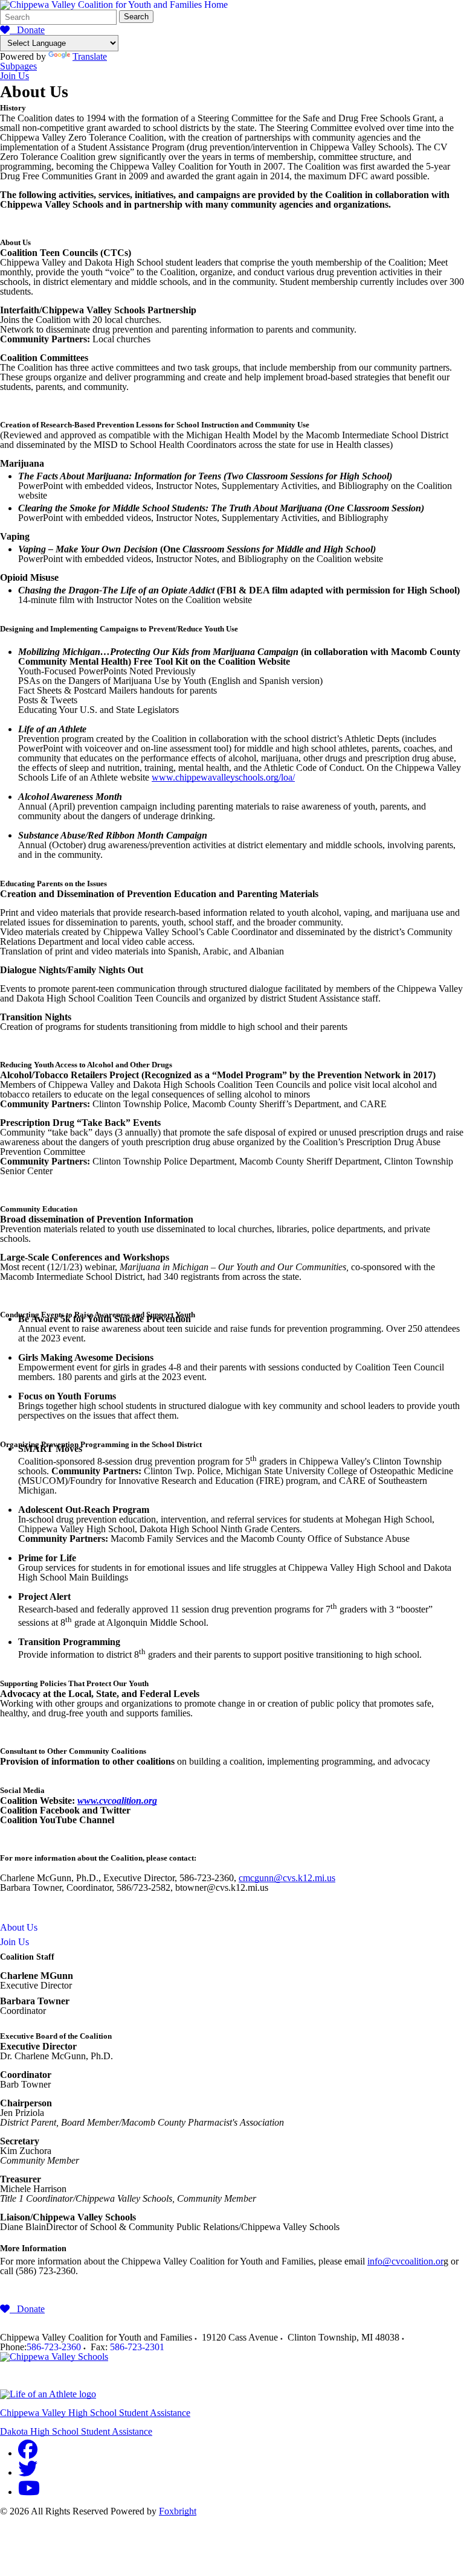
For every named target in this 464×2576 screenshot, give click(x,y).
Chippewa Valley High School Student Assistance (95, 2413)
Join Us (14, 76)
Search (136, 17)
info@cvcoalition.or (405, 2261)
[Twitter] (28, 2472)
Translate (90, 56)
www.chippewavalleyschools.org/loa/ (223, 777)
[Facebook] (28, 2453)
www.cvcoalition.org (117, 1801)
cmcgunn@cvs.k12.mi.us (287, 1878)
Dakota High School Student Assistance (76, 2431)
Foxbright (178, 2511)
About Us (19, 1927)
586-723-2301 (137, 2347)
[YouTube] (29, 2492)
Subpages (18, 66)
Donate (27, 30)
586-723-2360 (54, 2347)
